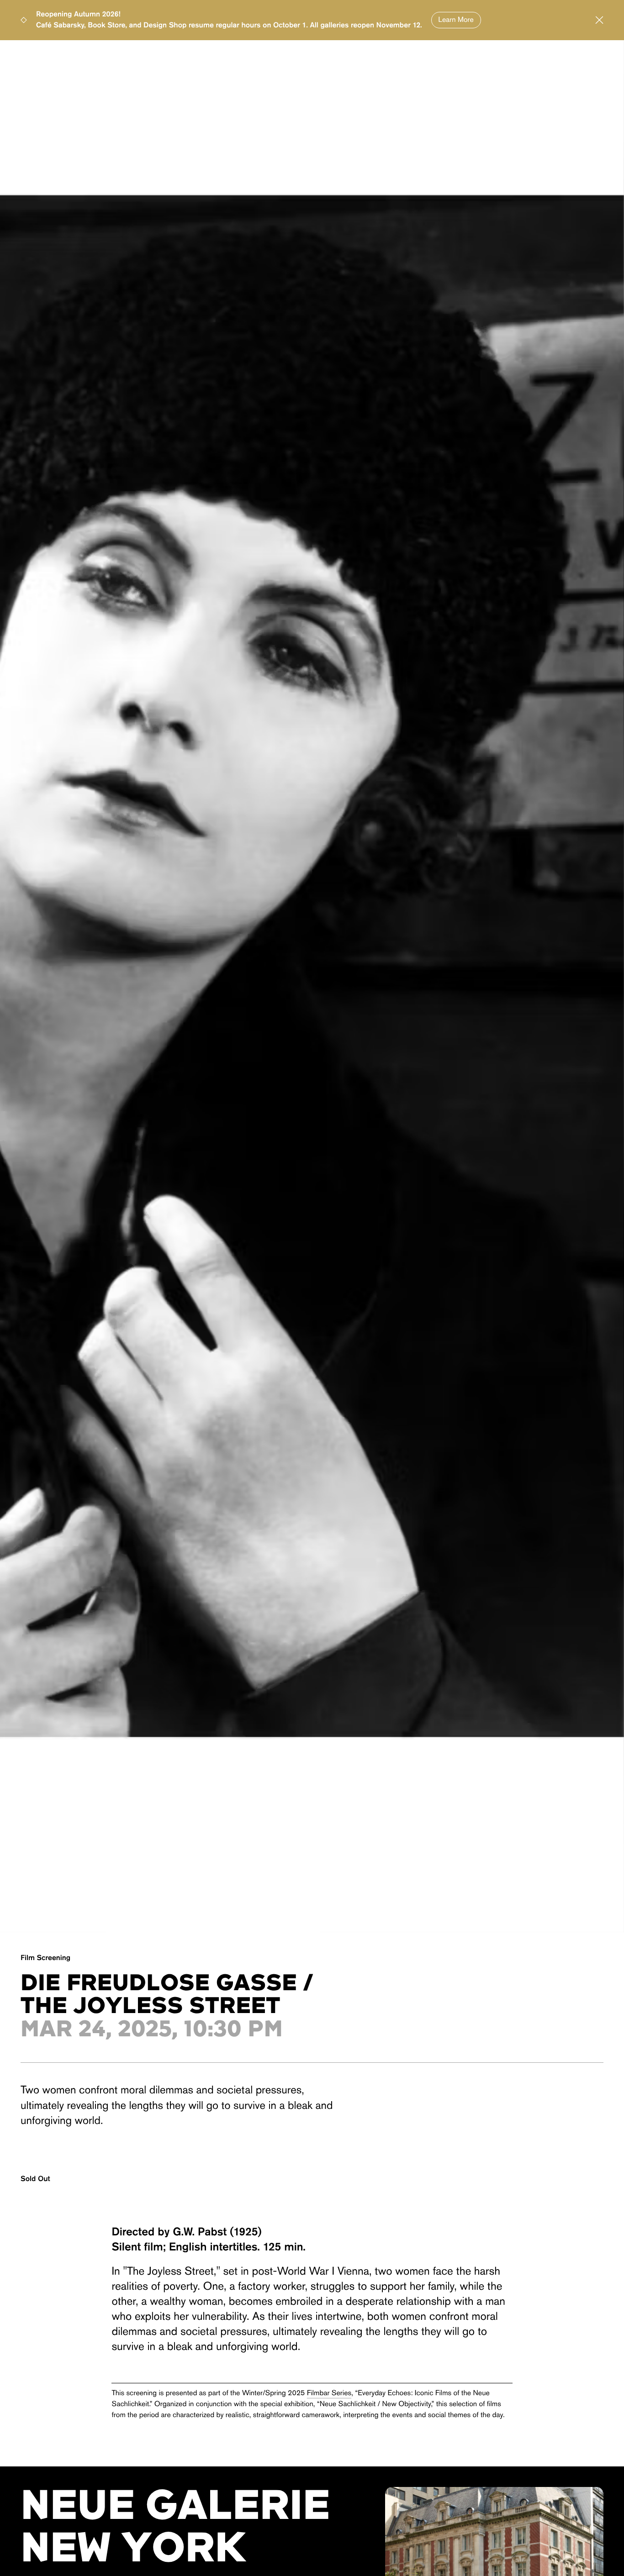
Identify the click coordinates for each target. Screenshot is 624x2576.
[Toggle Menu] (26, 56)
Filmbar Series (329, 2393)
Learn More (456, 20)
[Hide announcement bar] (599, 20)
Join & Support (552, 57)
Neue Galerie (67, 57)
